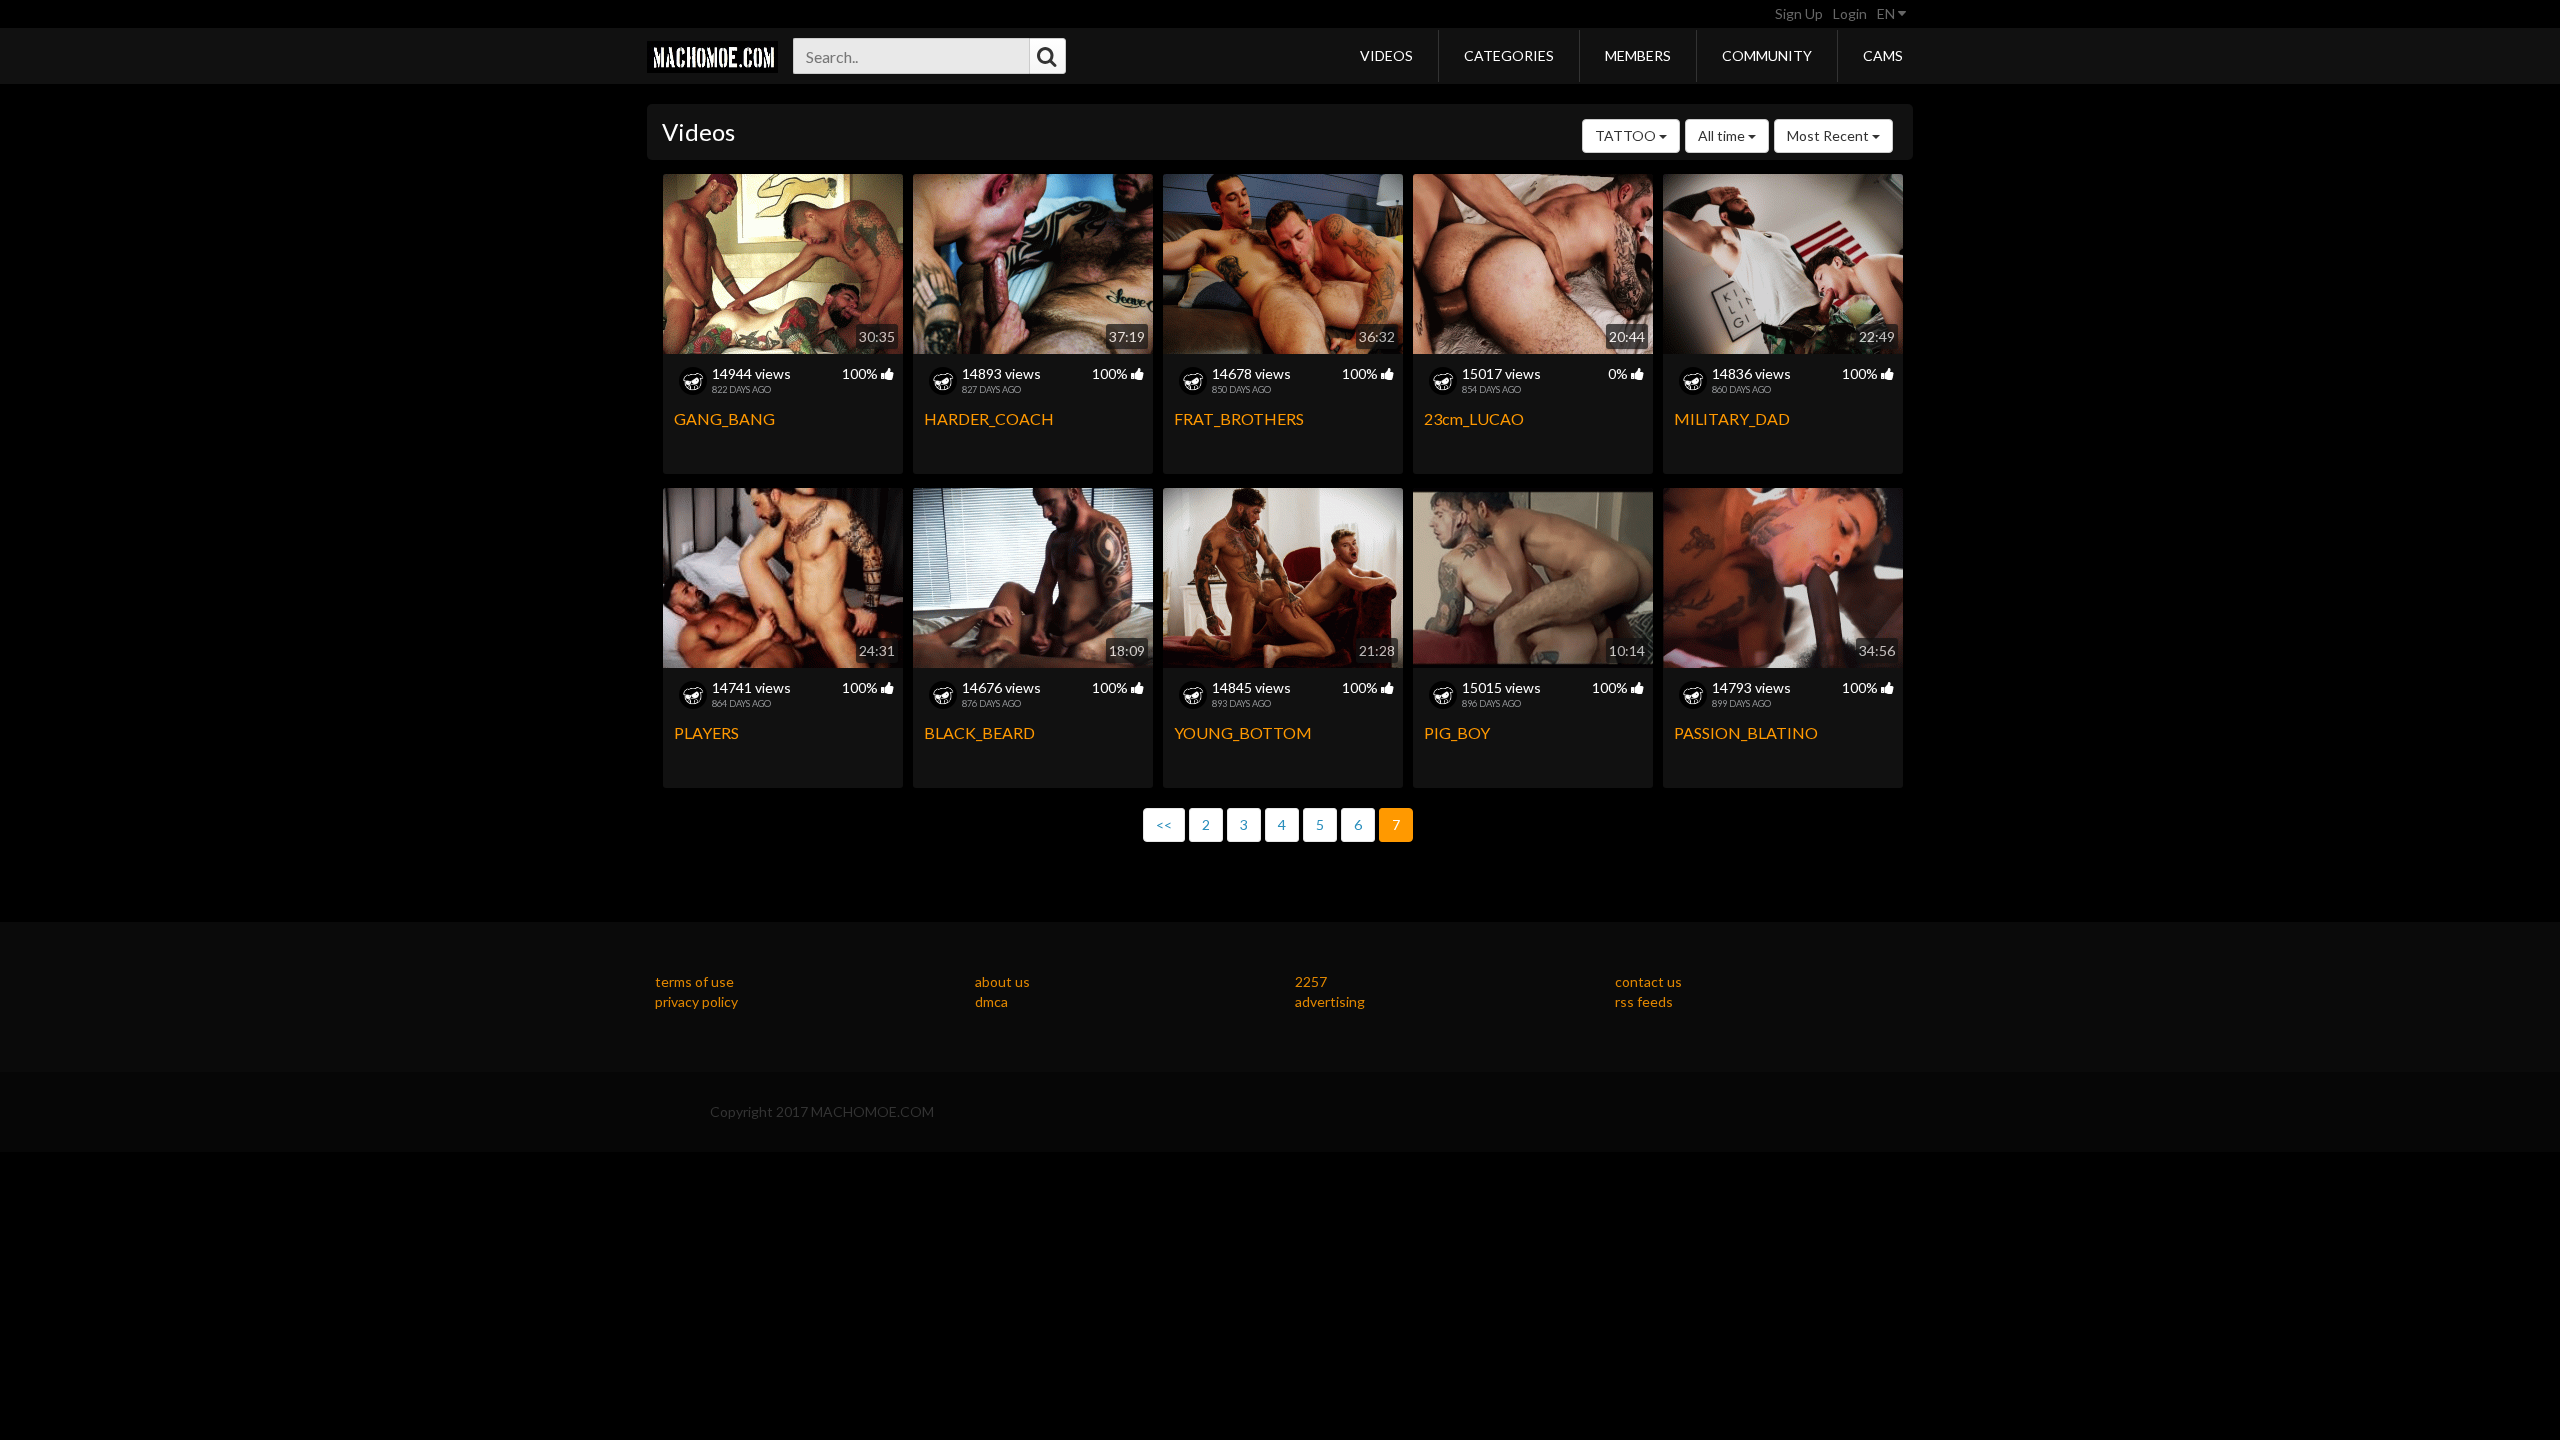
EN (1887, 13)
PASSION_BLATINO (1746, 732)
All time (1723, 135)
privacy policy (696, 1001)
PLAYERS (706, 732)
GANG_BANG (724, 418)
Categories (1509, 55)
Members (1638, 55)
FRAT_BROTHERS (1239, 418)
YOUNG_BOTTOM (1243, 732)
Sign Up (1799, 13)
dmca (991, 1001)
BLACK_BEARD (979, 732)
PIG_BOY (1457, 732)
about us (1002, 981)
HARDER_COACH (989, 418)
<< (1164, 824)
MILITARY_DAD (1732, 418)
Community (1767, 55)
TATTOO (1627, 135)
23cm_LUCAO (1474, 418)
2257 (1311, 981)
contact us (1648, 981)
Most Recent (1829, 135)
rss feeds (1644, 1001)
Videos (1386, 55)
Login (1850, 13)
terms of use (694, 981)
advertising (1330, 1001)
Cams (1883, 55)
